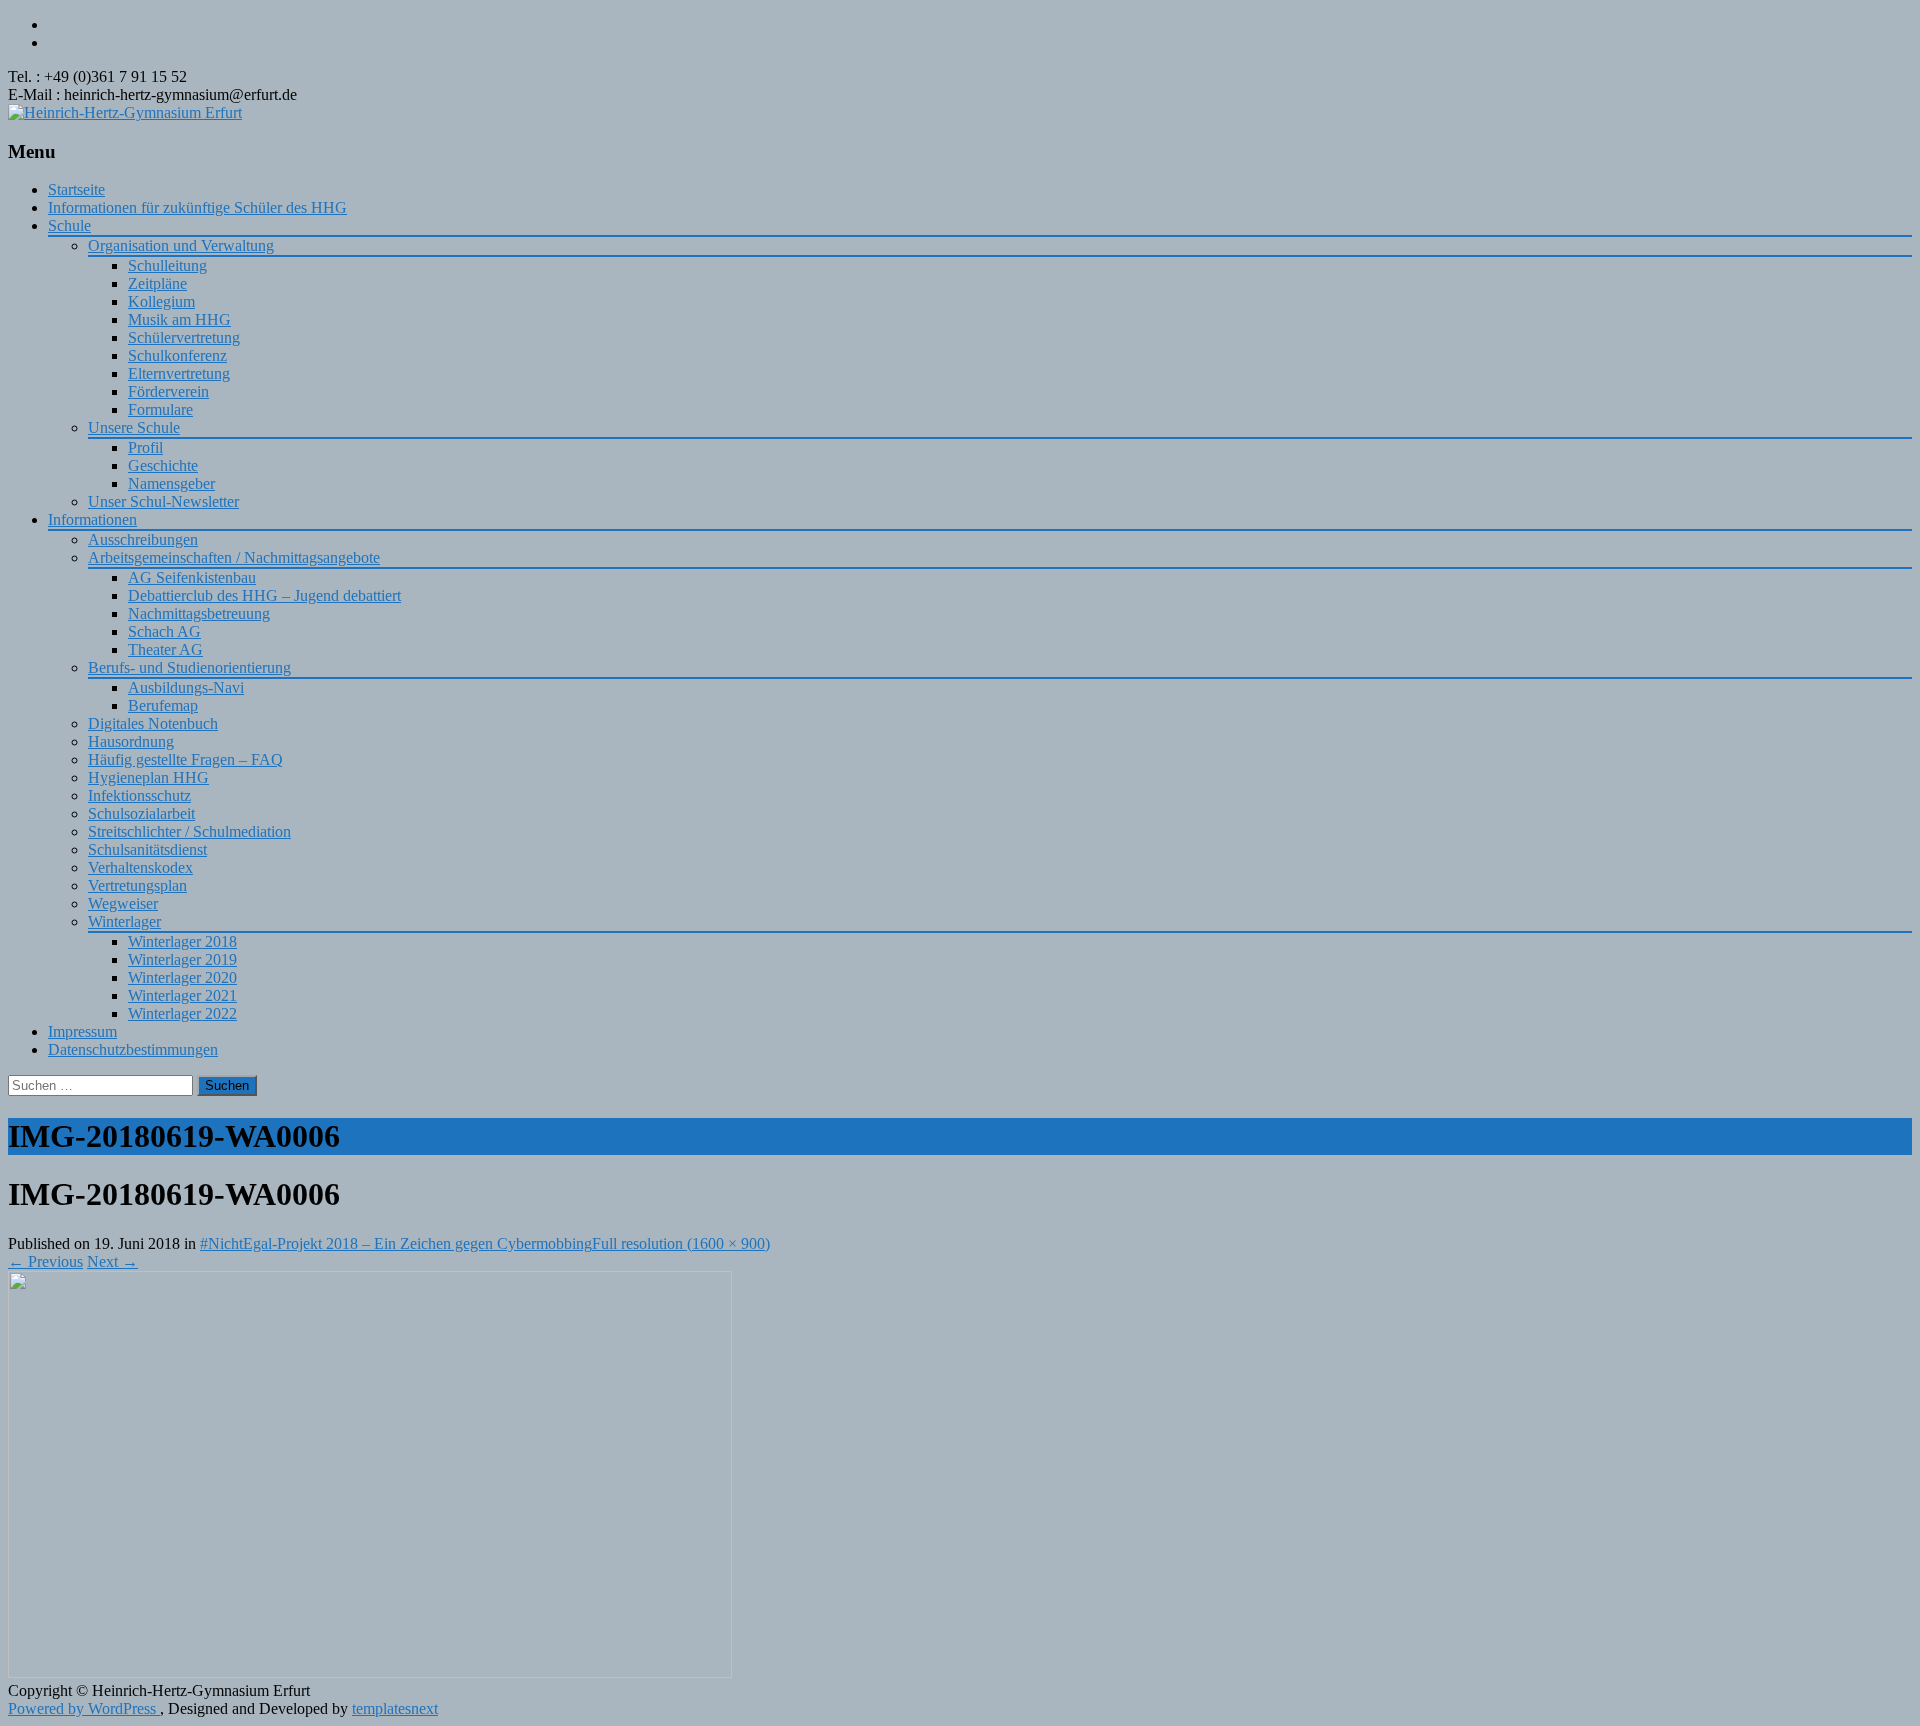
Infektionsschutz (139, 795)
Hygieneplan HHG (148, 777)
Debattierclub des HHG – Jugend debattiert (264, 595)
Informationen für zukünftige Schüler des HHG (197, 207)
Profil (145, 447)
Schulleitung (167, 265)
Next (112, 1261)
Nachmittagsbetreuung (199, 613)
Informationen (92, 519)
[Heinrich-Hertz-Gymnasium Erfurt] (125, 112)
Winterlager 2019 (182, 959)
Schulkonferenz (177, 355)
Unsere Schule (134, 427)
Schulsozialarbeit (141, 813)
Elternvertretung (179, 373)
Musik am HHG (179, 319)
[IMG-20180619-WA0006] (370, 1672)
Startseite (76, 189)
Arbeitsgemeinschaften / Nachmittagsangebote (234, 557)
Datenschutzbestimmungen (133, 1049)
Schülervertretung (184, 337)
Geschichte (163, 465)
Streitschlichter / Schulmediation (189, 831)
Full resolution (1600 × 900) (681, 1243)
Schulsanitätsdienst (147, 849)
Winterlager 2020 (182, 977)
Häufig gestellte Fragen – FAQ (185, 759)
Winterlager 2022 (182, 1013)
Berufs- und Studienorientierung (189, 667)
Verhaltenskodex (140, 867)
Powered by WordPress (84, 1708)
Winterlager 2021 (182, 995)
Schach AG (164, 631)
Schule (69, 225)
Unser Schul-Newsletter (163, 501)
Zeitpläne (157, 283)
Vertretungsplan (137, 885)
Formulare (160, 409)
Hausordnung (131, 741)
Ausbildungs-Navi (186, 687)
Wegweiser (123, 903)
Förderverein (168, 391)
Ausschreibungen (143, 539)
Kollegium (161, 301)
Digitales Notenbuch (153, 723)
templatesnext (395, 1708)
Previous (45, 1261)
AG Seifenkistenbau (192, 577)
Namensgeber (171, 483)
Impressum (82, 1031)
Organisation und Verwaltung (181, 245)
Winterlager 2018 (182, 941)
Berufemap (163, 705)
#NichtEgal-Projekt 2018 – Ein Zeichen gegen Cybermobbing (396, 1243)
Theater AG (165, 649)
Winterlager (124, 921)
